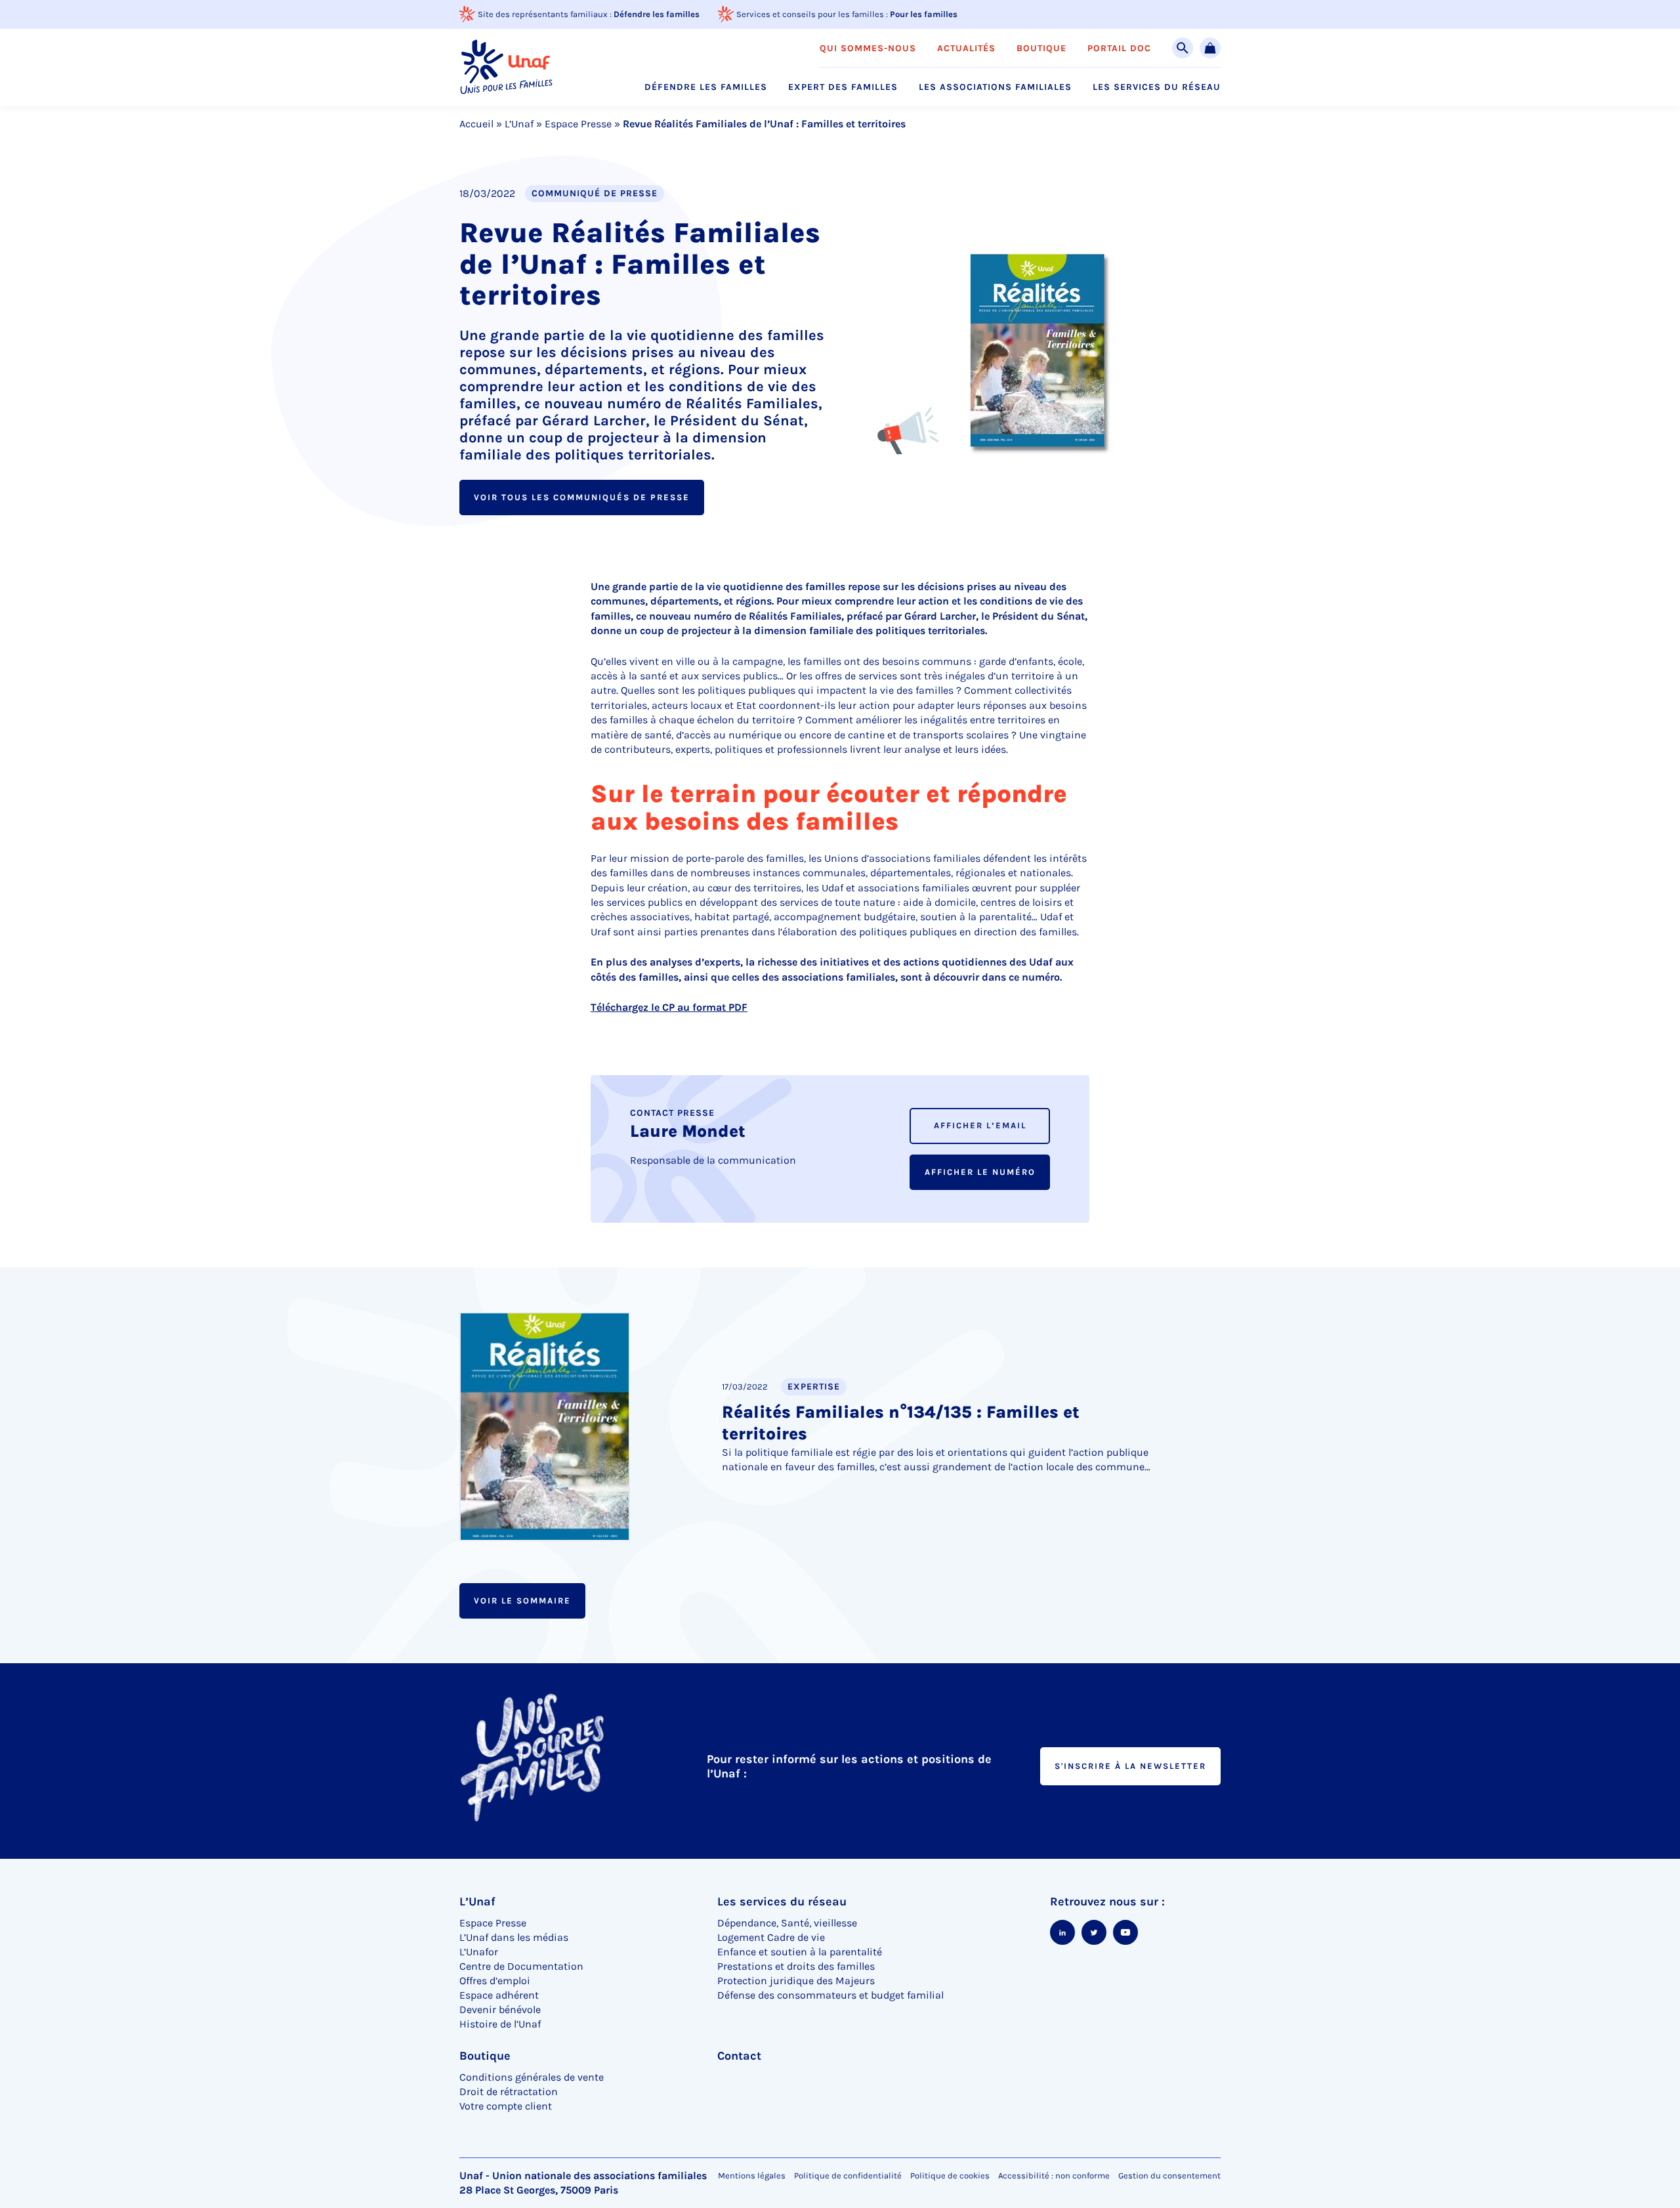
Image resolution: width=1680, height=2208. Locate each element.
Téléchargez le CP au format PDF (669, 1007)
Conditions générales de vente (532, 2077)
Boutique (1041, 49)
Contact (739, 2056)
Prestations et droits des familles (796, 1966)
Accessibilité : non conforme (1054, 2176)
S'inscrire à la (1130, 1766)
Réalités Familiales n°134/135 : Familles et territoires (901, 1423)
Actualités (966, 49)
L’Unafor (479, 1952)
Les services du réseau (1157, 87)
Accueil (476, 124)
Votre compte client (506, 2106)
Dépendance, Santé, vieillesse (787, 1923)
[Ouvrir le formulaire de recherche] (1183, 48)
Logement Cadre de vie (771, 1937)
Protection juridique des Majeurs (796, 1981)
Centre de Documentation (521, 1966)
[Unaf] (506, 67)
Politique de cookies (950, 2176)
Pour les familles (924, 14)
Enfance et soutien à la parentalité (800, 1952)
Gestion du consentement (1169, 2176)
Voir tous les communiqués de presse (582, 497)
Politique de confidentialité (848, 2176)
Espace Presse (578, 124)
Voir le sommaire (522, 1601)
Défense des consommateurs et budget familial (830, 1995)
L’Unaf (519, 124)
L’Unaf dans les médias (514, 1937)
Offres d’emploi (495, 1981)
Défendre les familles (657, 14)
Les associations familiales (995, 87)
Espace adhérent (499, 1995)
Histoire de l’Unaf (500, 2024)
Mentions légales (752, 2176)
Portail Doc (1119, 49)
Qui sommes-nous (868, 49)
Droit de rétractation (509, 2091)
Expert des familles (843, 87)
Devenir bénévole (500, 2009)
